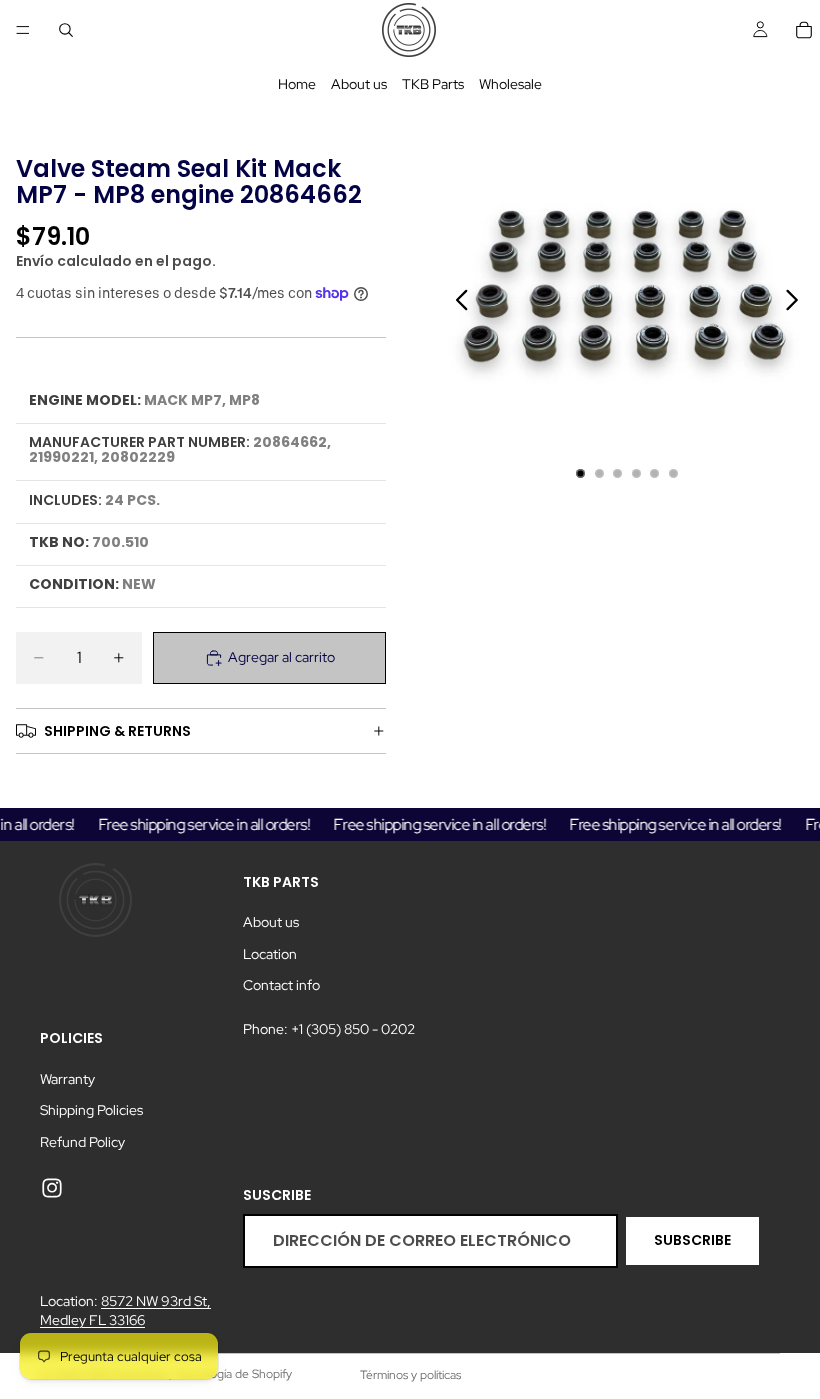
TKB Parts (433, 84)
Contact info (281, 985)
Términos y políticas (410, 1375)
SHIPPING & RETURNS (117, 731)
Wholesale (510, 84)
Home (297, 84)
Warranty (67, 1079)
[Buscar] (66, 30)
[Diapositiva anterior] (456, 303)
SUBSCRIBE (692, 1240)
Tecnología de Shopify (233, 1374)
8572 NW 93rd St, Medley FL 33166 (125, 1311)
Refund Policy (82, 1142)
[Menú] (23, 30)
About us (359, 84)
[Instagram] (52, 1189)
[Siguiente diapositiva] (797, 303)
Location (270, 954)
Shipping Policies (91, 1110)
